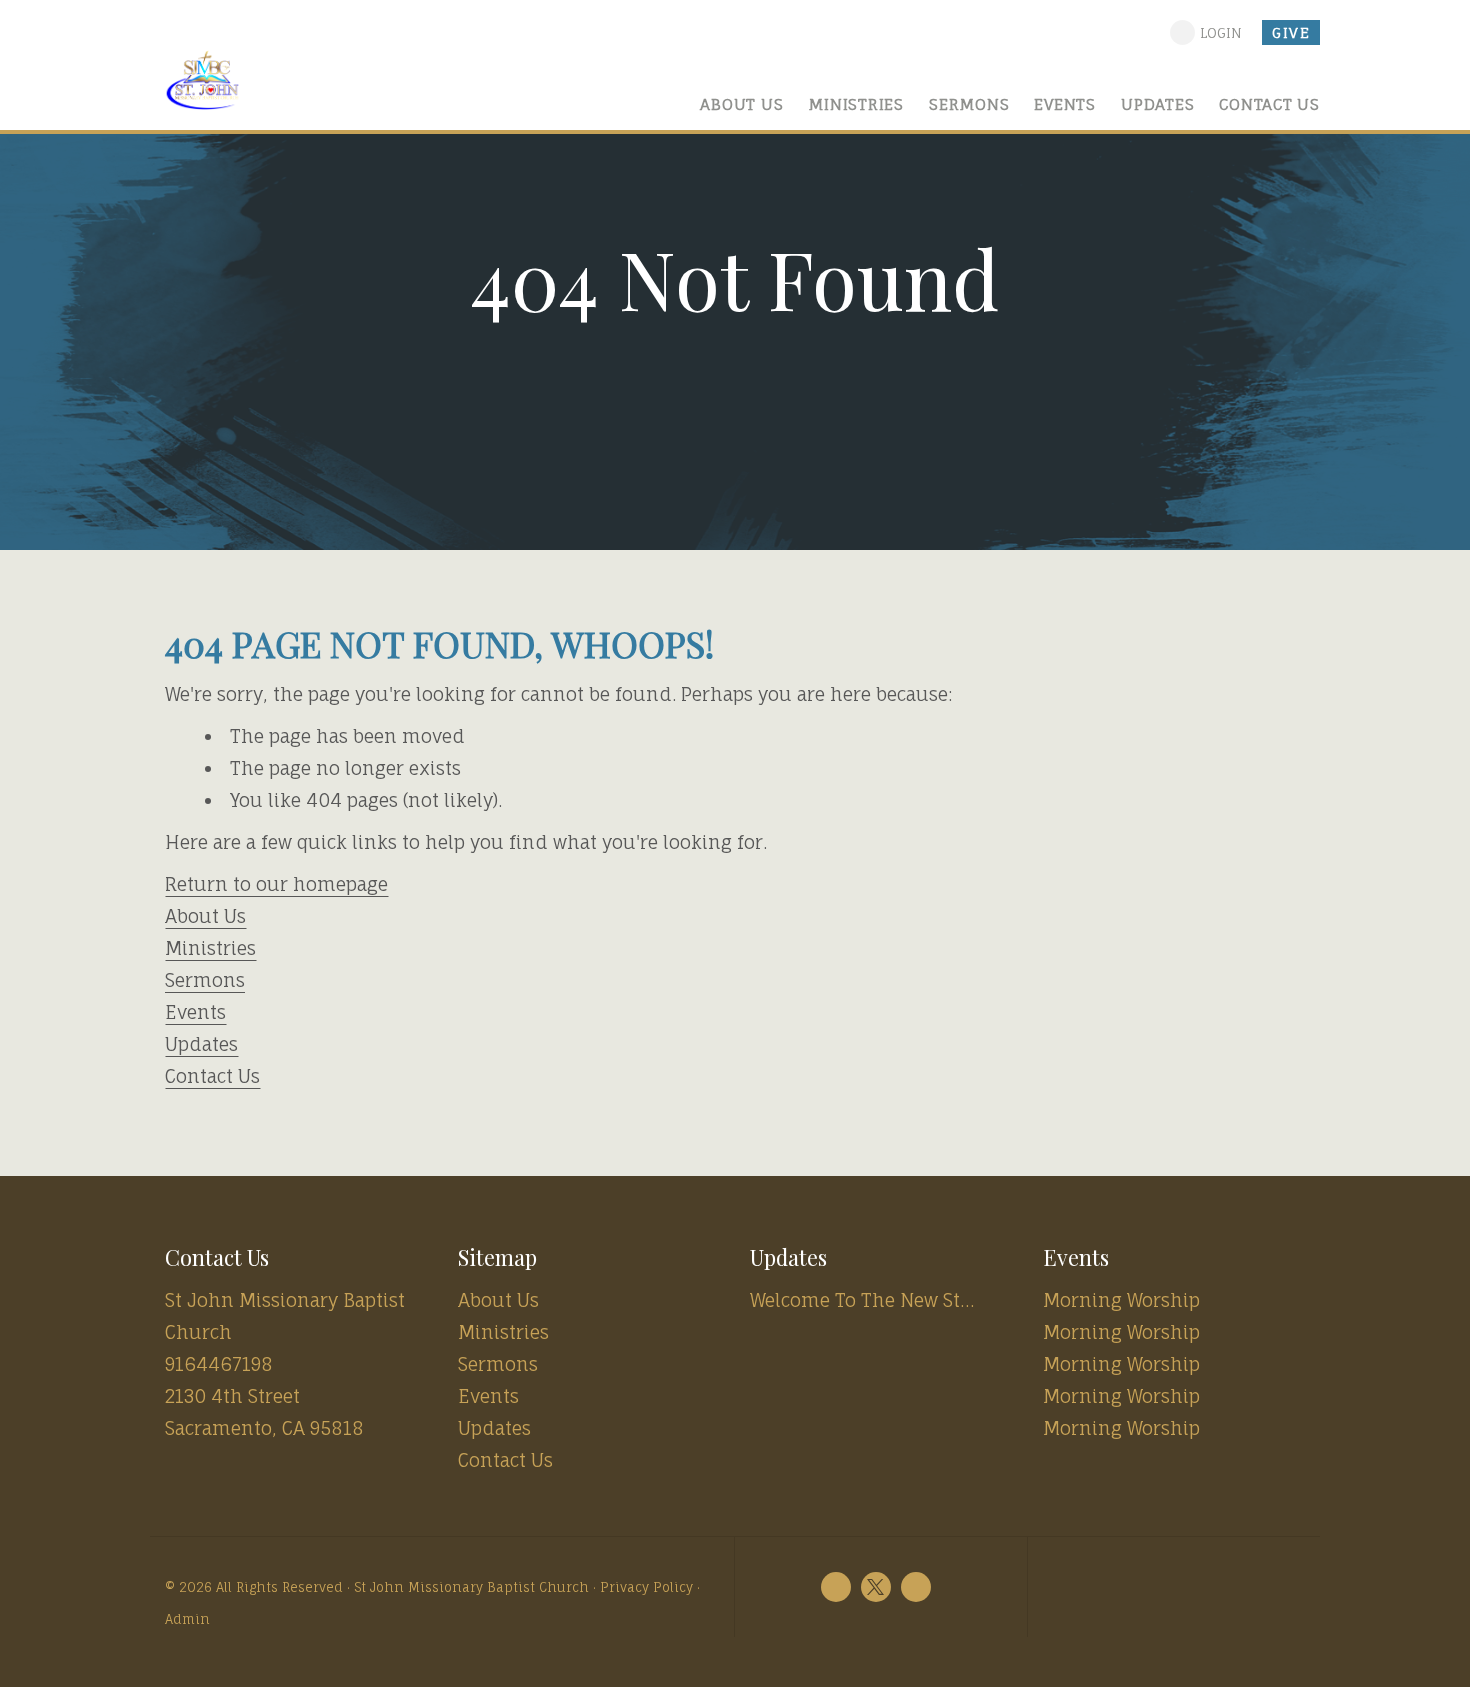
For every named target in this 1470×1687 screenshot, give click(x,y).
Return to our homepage (276, 884)
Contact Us (212, 1076)
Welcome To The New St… (862, 1300)
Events (195, 1012)
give (1291, 32)
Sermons (205, 980)
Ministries (210, 948)
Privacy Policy (646, 1587)
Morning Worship (1121, 1300)
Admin (187, 1619)
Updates (201, 1044)
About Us (205, 916)
